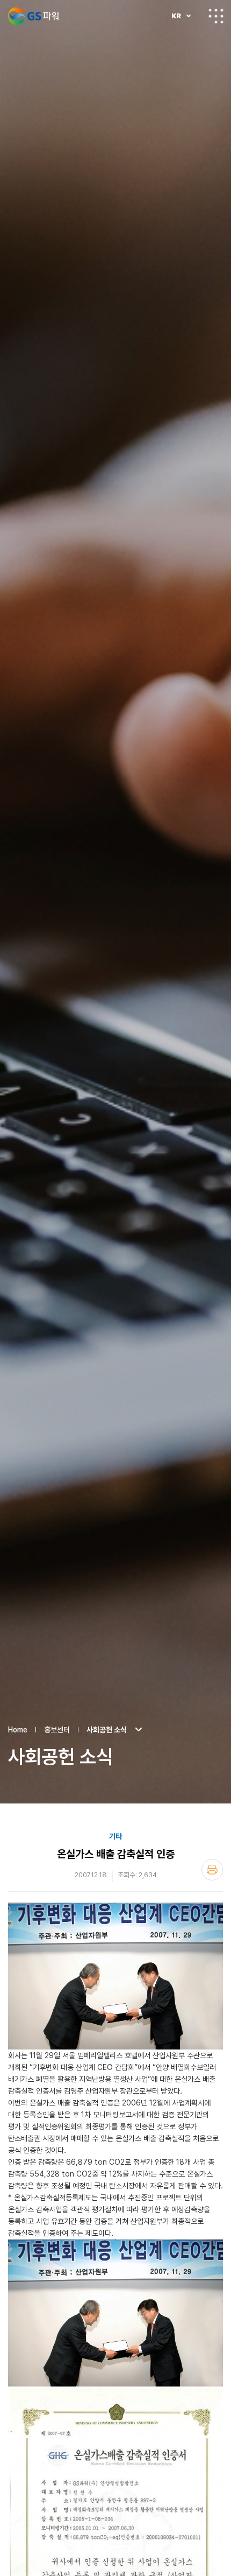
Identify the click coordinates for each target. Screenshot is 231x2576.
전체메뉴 (216, 16)
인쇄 (212, 1870)
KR (176, 16)
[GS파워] (33, 16)
